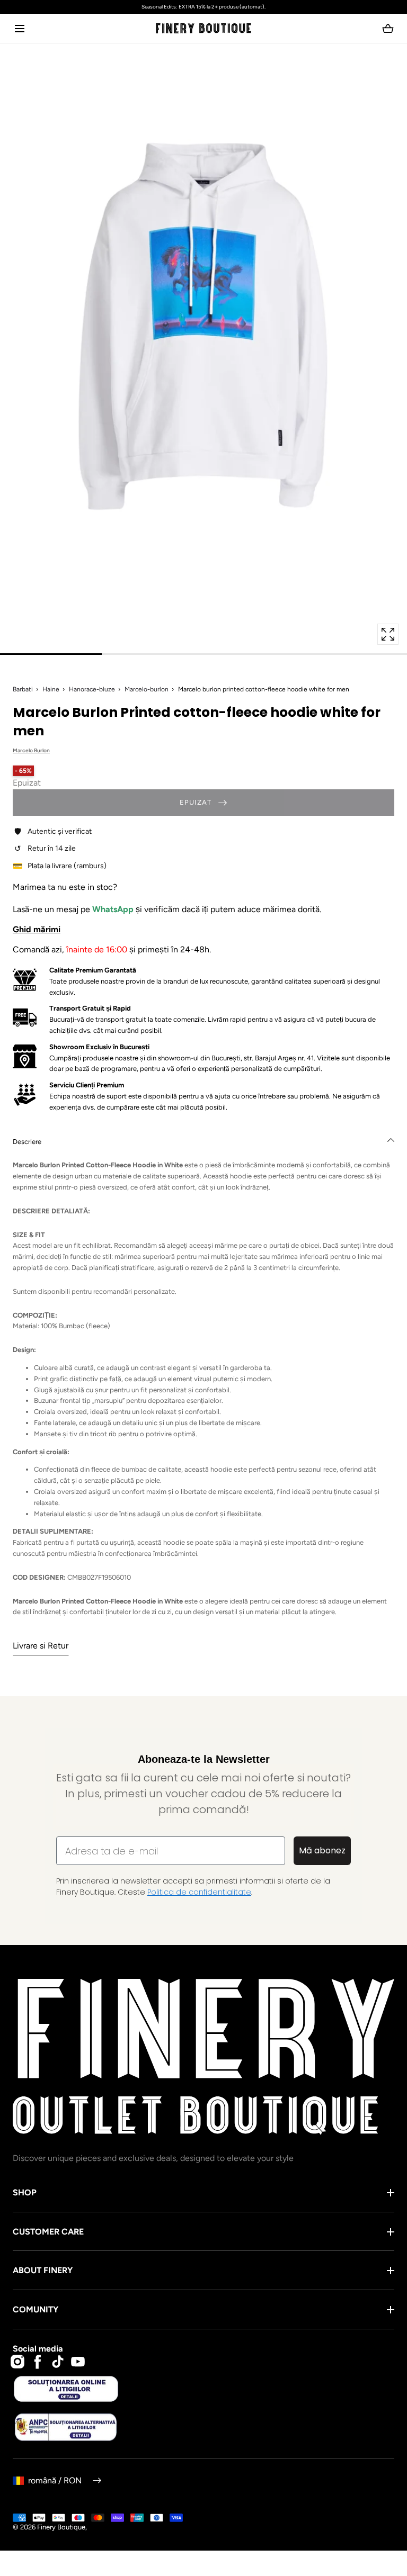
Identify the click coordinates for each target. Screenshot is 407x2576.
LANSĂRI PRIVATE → (108, 1320)
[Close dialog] (18, 1199)
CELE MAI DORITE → (108, 1348)
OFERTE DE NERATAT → (108, 1375)
